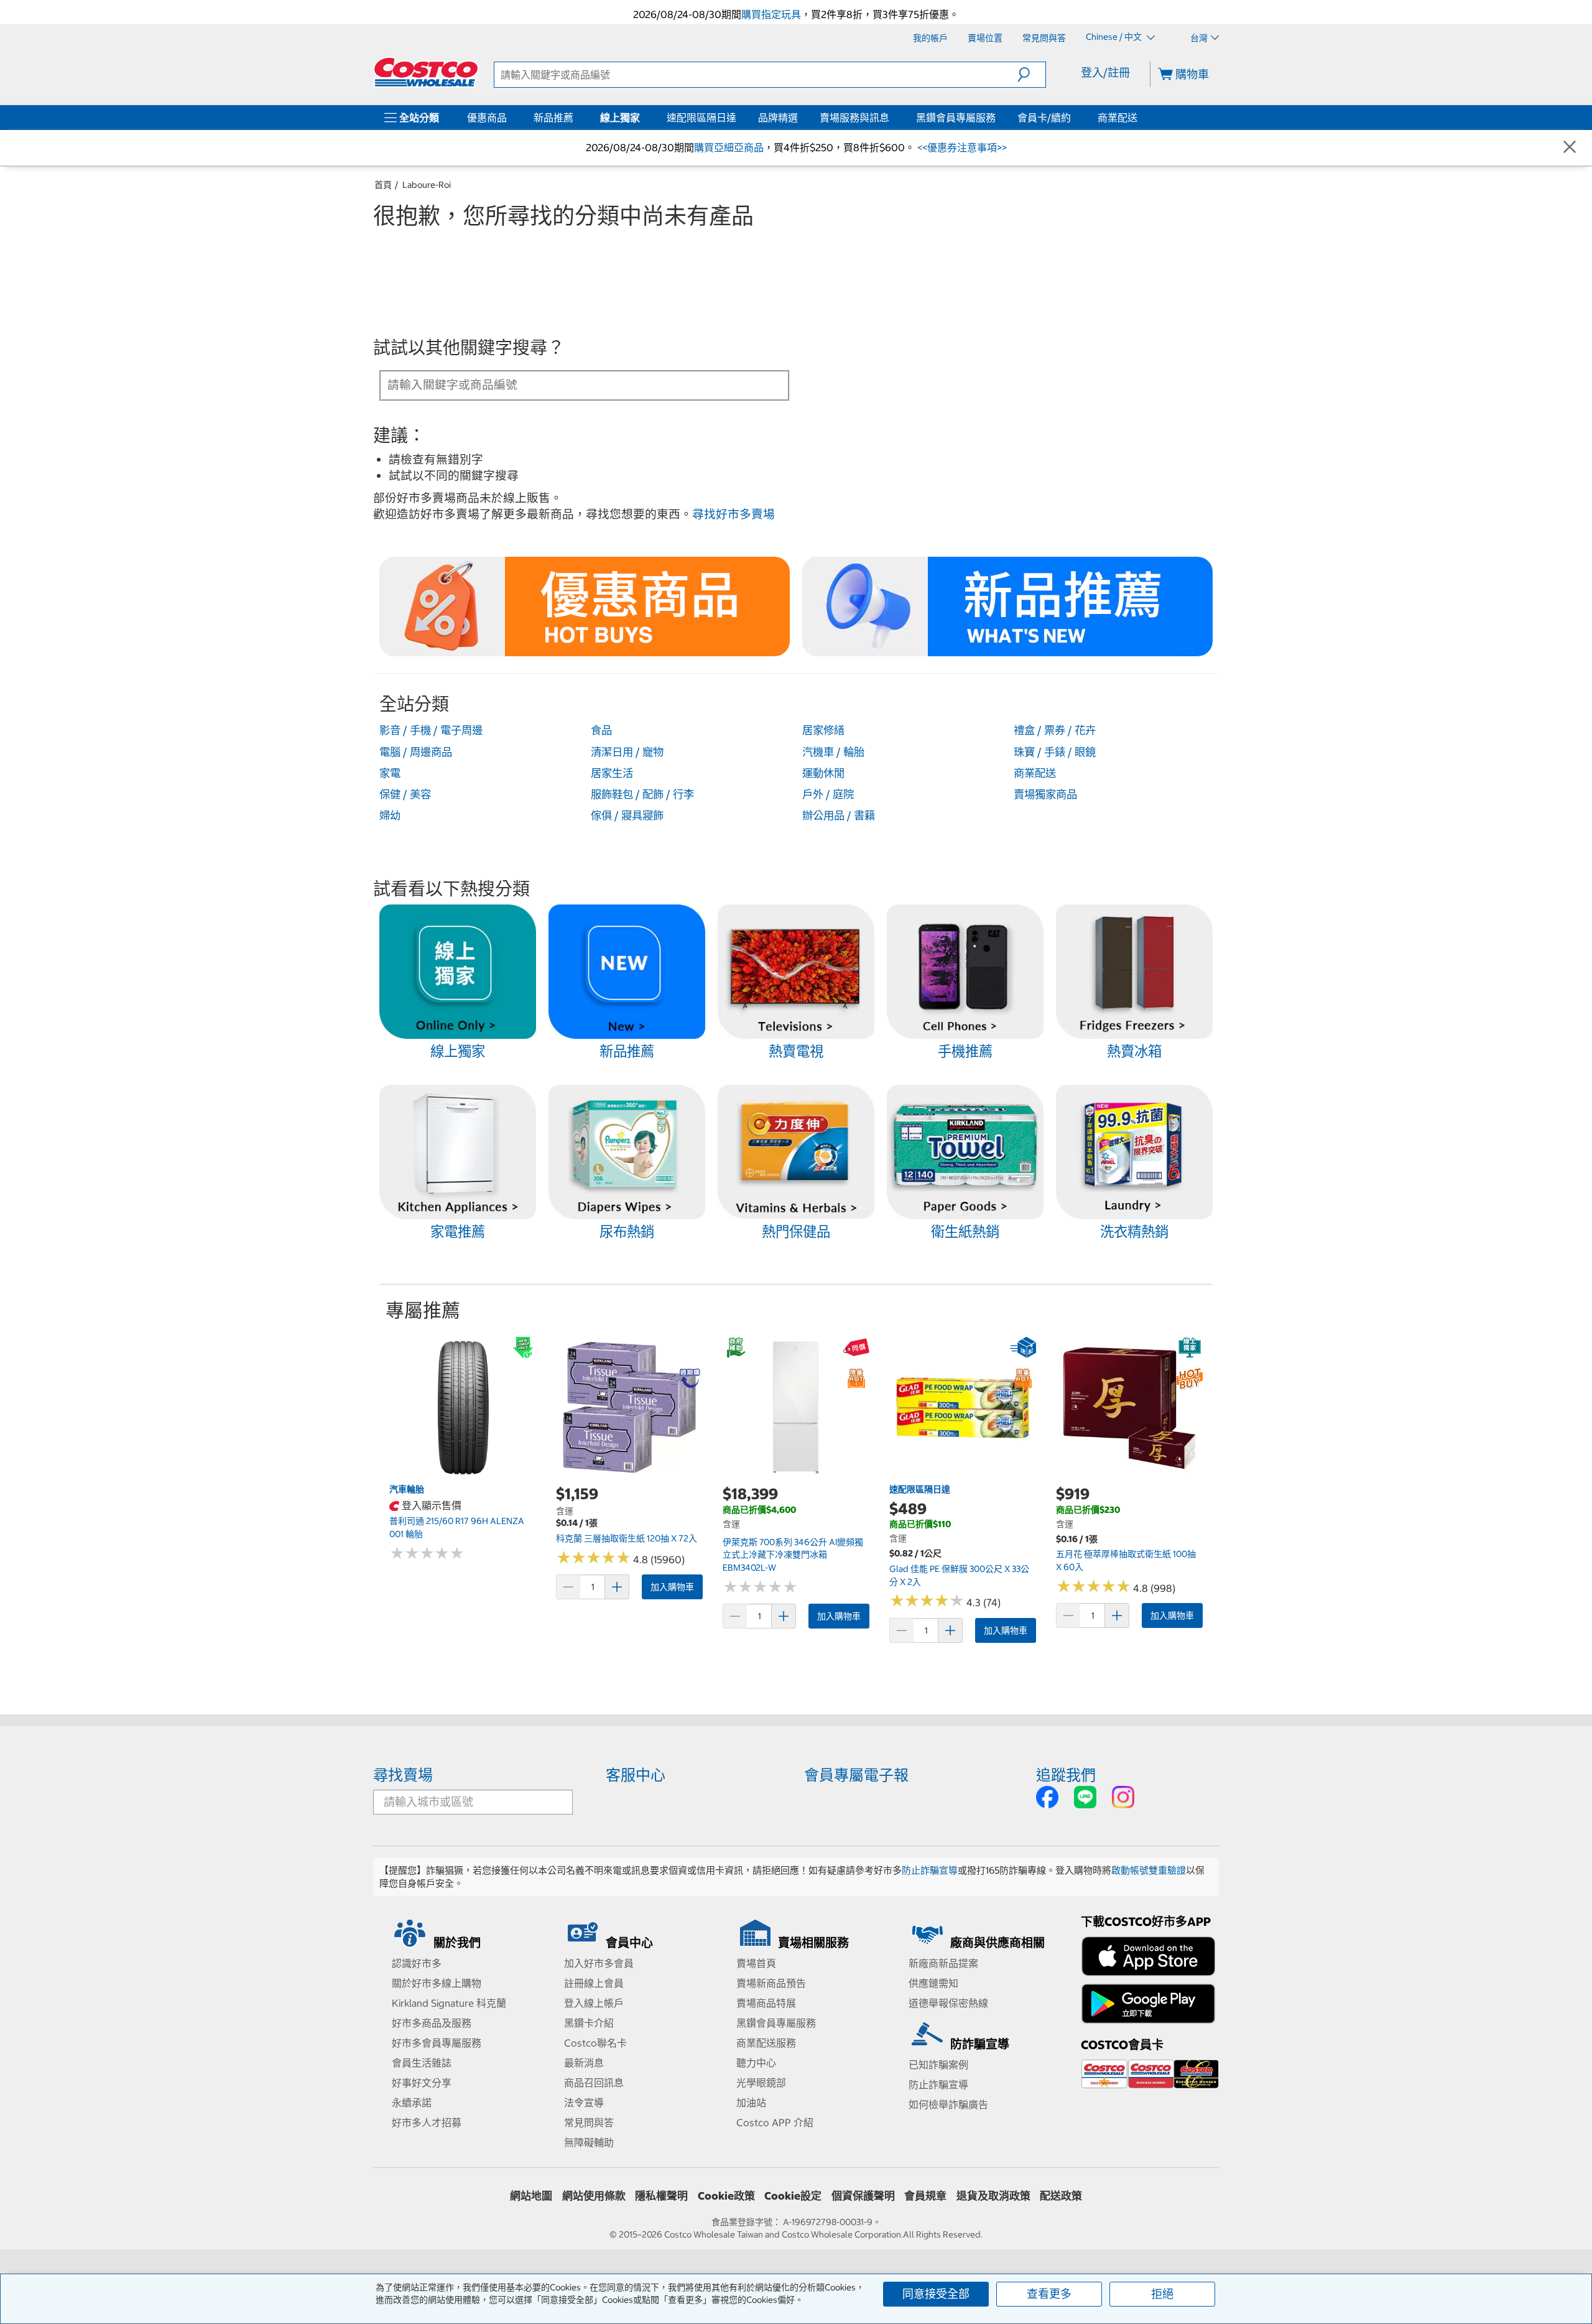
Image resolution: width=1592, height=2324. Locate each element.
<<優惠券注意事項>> (961, 147)
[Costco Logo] (426, 72)
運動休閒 (823, 773)
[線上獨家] (642, 118)
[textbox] (570, 384)
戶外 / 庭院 (828, 794)
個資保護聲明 (863, 2196)
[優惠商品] (509, 118)
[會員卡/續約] (1073, 118)
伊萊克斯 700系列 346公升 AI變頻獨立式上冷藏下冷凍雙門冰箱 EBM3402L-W (793, 1555)
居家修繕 (823, 730)
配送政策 (1061, 2196)
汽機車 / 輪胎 (833, 752)
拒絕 (1162, 2294)
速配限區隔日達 (701, 118)
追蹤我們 (1066, 1775)
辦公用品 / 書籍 (839, 816)
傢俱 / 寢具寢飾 (627, 816)
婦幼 (390, 816)
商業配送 (1118, 118)
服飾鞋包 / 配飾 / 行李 (642, 794)
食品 (601, 730)
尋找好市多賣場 (734, 514)
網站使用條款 (594, 2196)
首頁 (383, 185)
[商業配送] (1140, 118)
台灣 (1199, 38)
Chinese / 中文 (1115, 37)
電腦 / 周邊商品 (416, 752)
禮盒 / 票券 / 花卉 (1055, 730)
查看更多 (1049, 2294)
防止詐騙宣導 (930, 1870)
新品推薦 (553, 118)
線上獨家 (620, 118)
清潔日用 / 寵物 (627, 752)
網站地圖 (531, 2196)
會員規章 (925, 2196)
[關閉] (1570, 148)
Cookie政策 (726, 2196)
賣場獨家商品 (1045, 794)
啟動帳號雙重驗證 (1149, 1870)
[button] (1031, 75)
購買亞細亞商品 (729, 147)
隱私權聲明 (661, 2196)
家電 (390, 773)
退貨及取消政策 (993, 2196)
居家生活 (612, 773)
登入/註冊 (1105, 72)
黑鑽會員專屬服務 (956, 118)
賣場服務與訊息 (854, 118)
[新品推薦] (576, 118)
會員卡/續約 (1044, 118)
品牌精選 (778, 118)
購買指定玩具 (771, 14)
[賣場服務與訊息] (892, 118)
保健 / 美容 (405, 794)
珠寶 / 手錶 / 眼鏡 (1055, 752)
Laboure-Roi (427, 185)
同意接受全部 (936, 2294)
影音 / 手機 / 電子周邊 (431, 730)
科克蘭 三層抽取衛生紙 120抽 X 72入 (627, 1538)
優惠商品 (487, 118)
